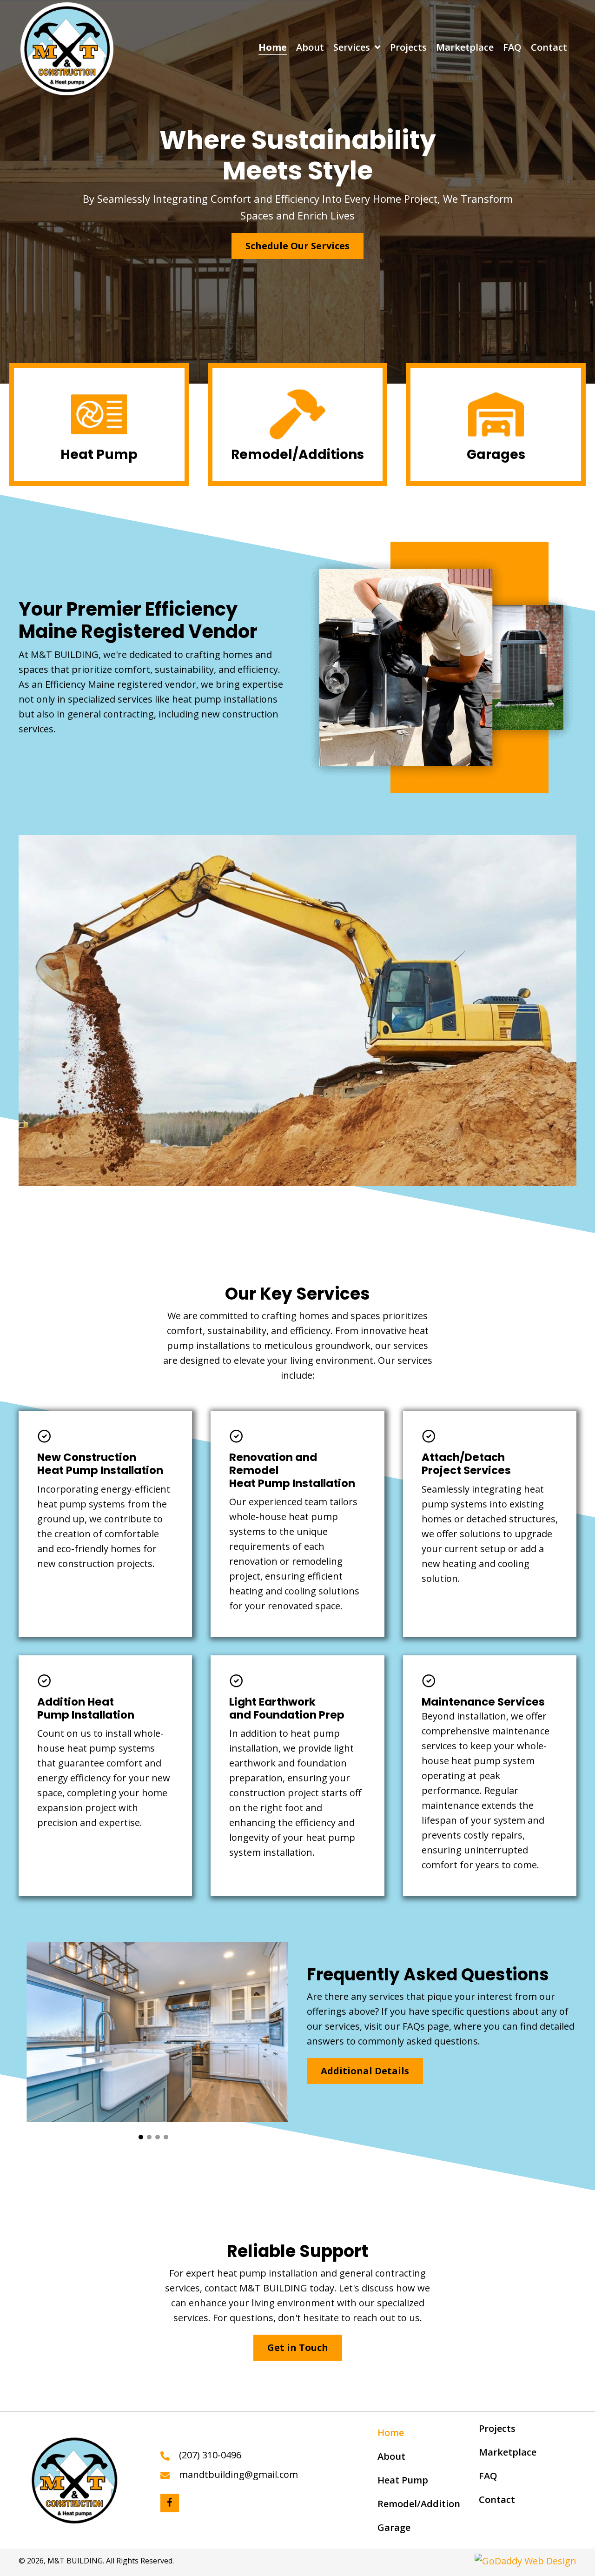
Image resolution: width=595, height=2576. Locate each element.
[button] (297, 246)
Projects (497, 2428)
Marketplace (508, 2452)
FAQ (488, 2476)
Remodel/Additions (297, 455)
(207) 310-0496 (210, 2455)
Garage (394, 2527)
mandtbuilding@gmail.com (238, 2474)
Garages (496, 455)
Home (391, 2433)
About (391, 2456)
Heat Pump (99, 455)
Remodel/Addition (419, 2504)
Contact (497, 2500)
